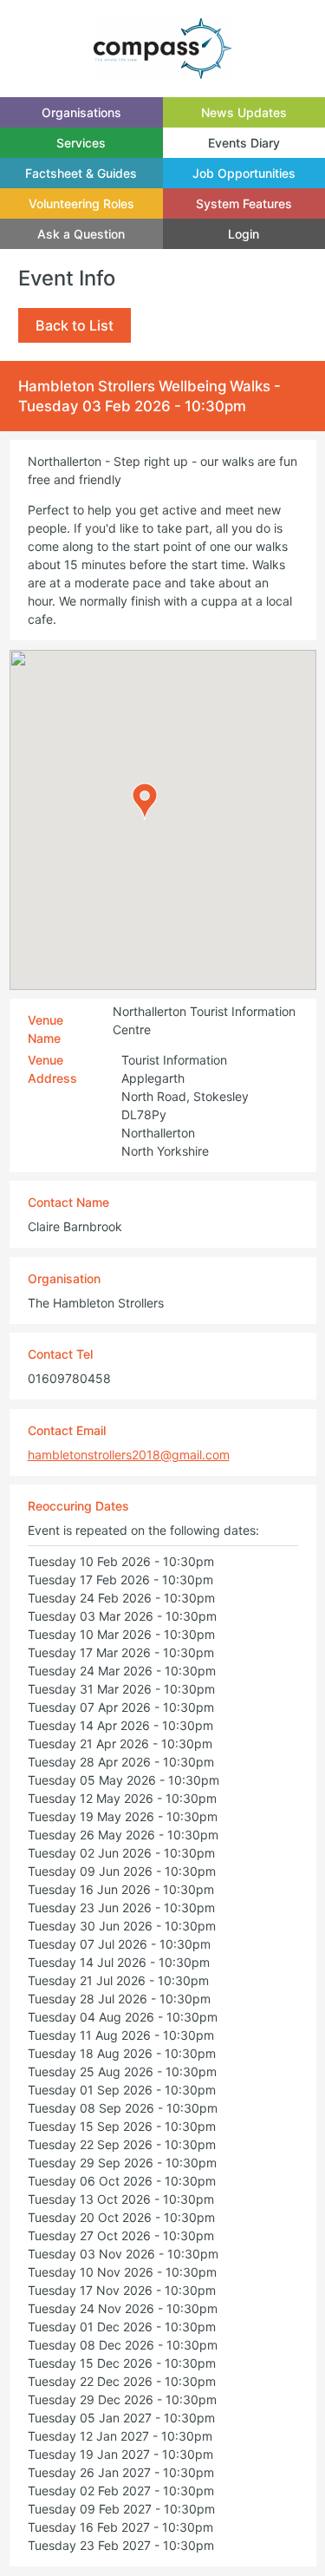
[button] (145, 802)
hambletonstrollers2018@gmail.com (129, 1455)
